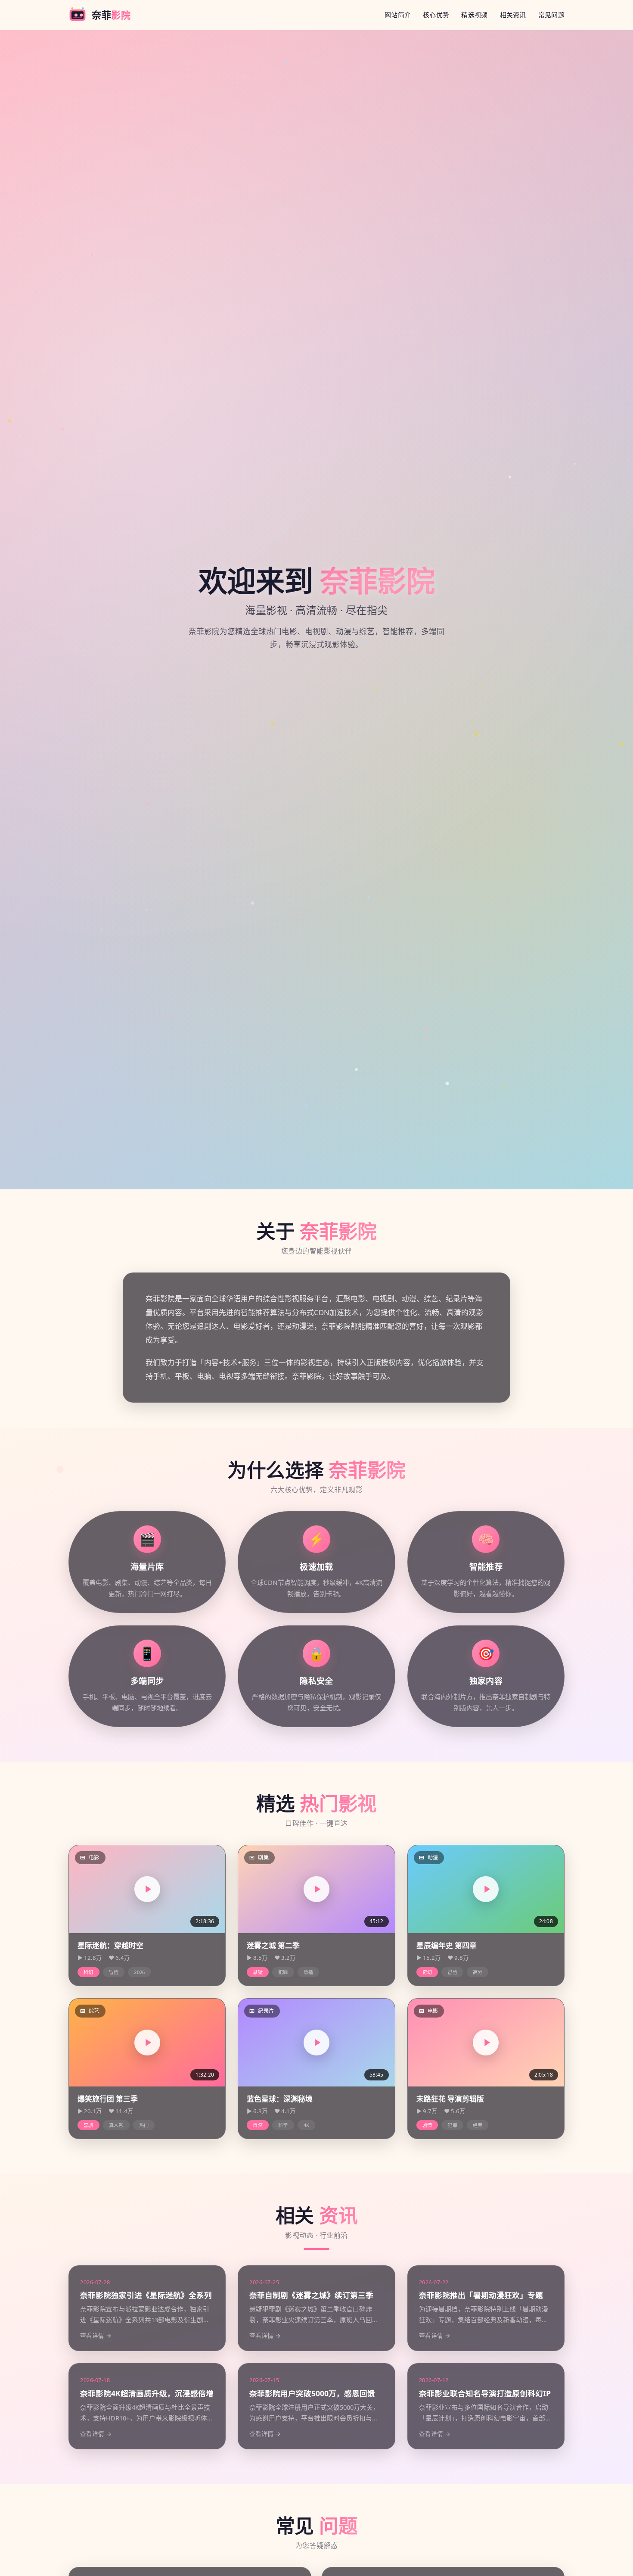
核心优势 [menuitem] (436, 15)
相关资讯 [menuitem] (513, 15)
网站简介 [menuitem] (398, 15)
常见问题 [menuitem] (551, 15)
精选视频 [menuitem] (474, 15)
